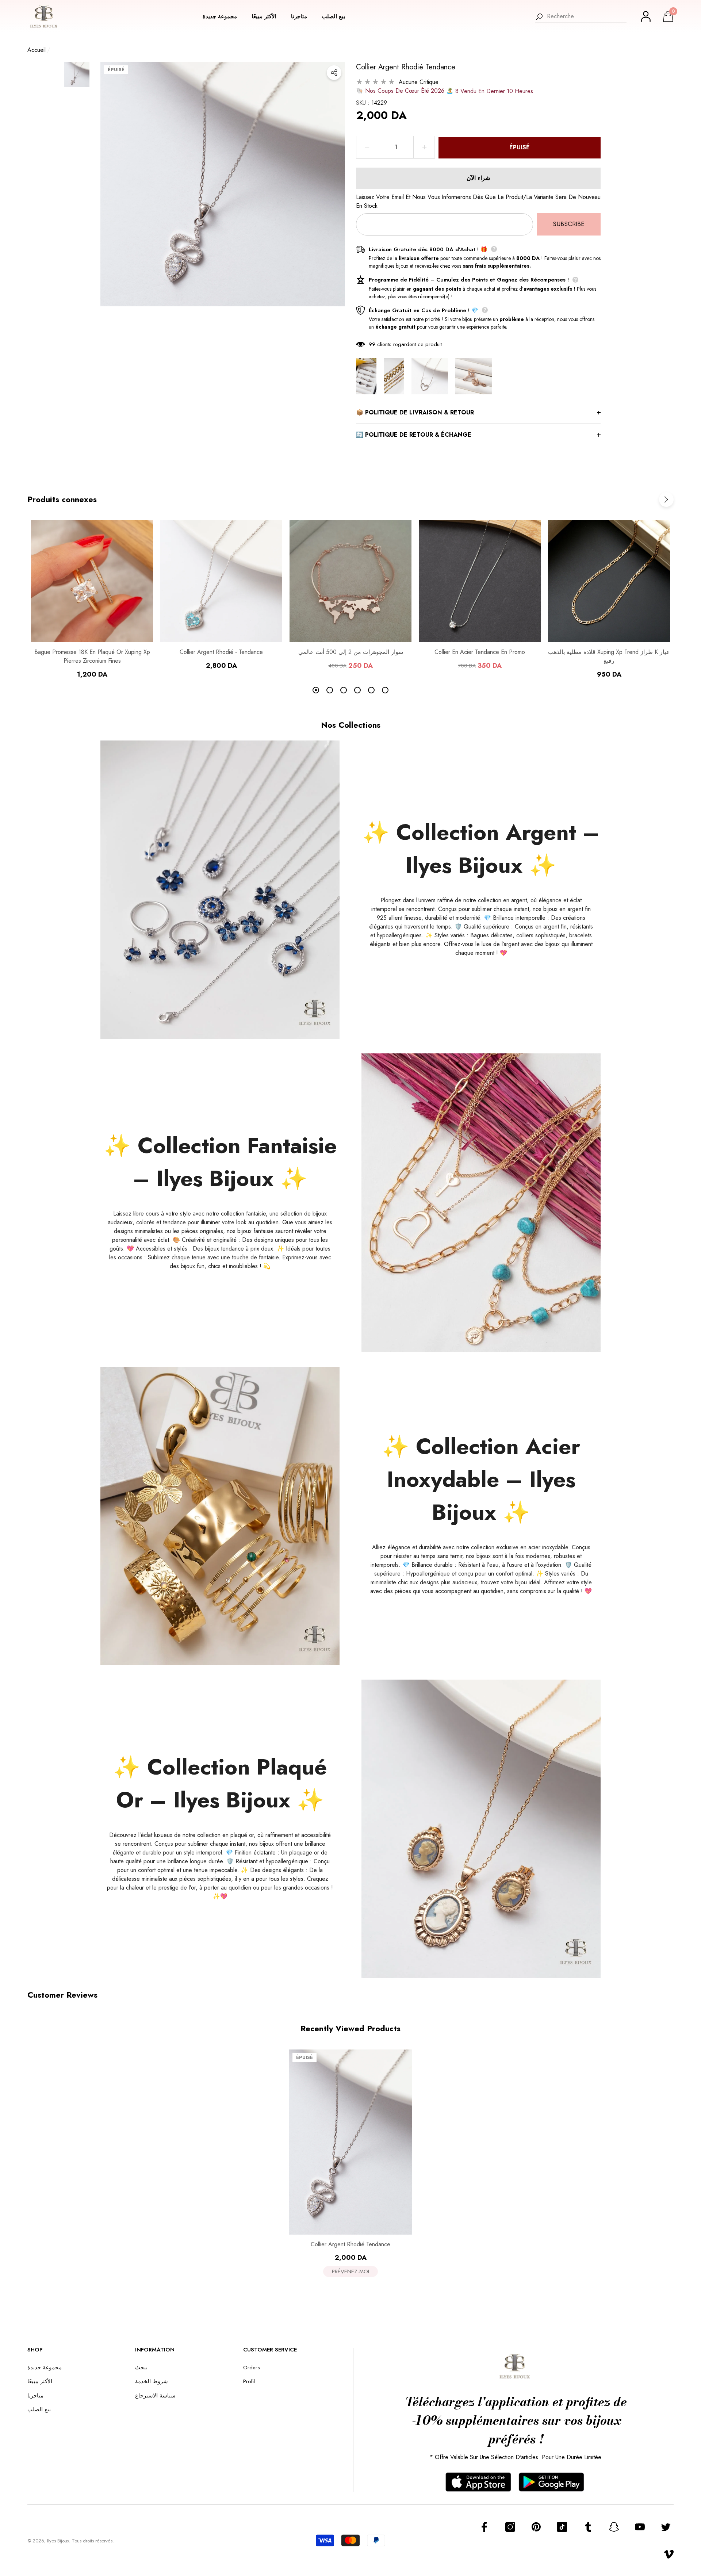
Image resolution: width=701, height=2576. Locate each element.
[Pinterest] (536, 2527)
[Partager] (334, 73)
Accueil (37, 50)
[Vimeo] (669, 2554)
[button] (223, 17)
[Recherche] (581, 17)
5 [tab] (371, 690)
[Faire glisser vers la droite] (666, 499)
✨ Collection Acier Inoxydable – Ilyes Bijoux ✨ (481, 1479)
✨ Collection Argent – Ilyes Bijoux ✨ (481, 849)
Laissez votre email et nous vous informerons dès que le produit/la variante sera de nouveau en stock (478, 201)
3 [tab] (344, 690)
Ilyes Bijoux (58, 2541)
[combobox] (587, 16)
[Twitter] (666, 2527)
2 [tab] (330, 690)
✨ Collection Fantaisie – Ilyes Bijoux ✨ (220, 1162)
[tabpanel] (92, 600)
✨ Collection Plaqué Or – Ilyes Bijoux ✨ (220, 1783)
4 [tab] (357, 690)
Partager (334, 73)
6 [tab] (385, 690)
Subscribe (569, 224)
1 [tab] (316, 690)
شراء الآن (478, 178)
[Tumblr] (588, 2527)
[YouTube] (640, 2527)
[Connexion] (646, 16)
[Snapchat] (614, 2527)
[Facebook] (484, 2527)
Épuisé (520, 147)
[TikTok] (562, 2527)
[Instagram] (510, 2527)
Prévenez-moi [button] (350, 2271)
